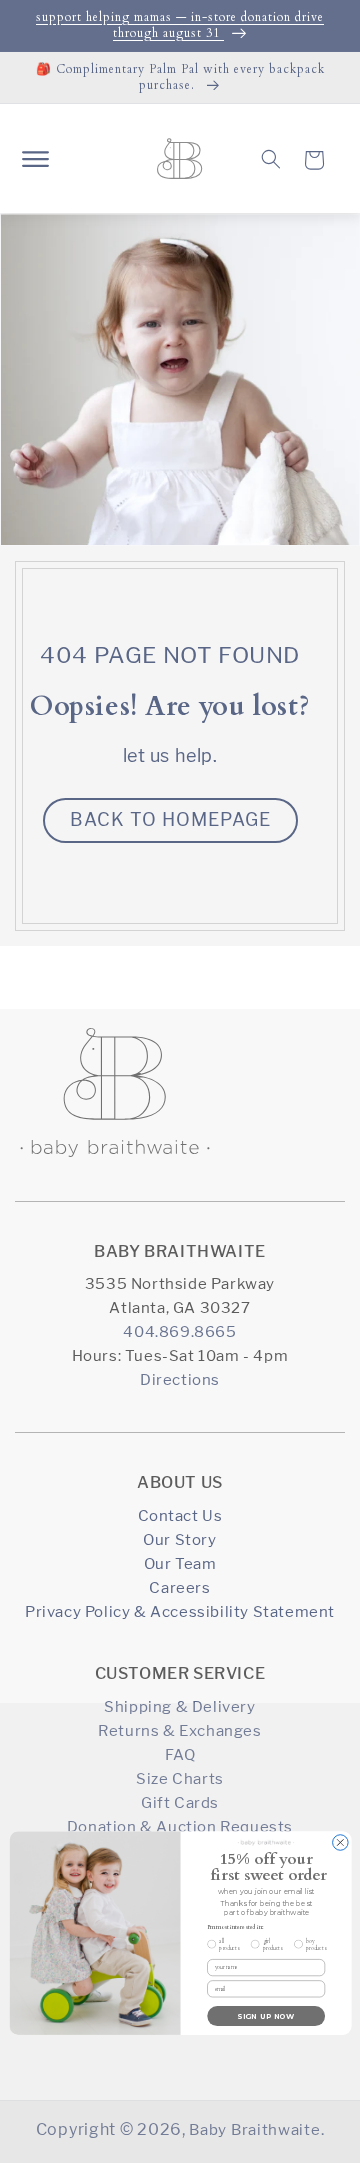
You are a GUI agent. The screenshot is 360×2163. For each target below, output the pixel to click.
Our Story (179, 1539)
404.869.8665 (179, 1331)
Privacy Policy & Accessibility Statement (180, 1611)
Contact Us (180, 1515)
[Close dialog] (339, 1842)
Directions (180, 1379)
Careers (179, 1587)
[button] (35, 159)
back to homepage (170, 819)
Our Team (180, 1563)
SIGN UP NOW (266, 2016)
